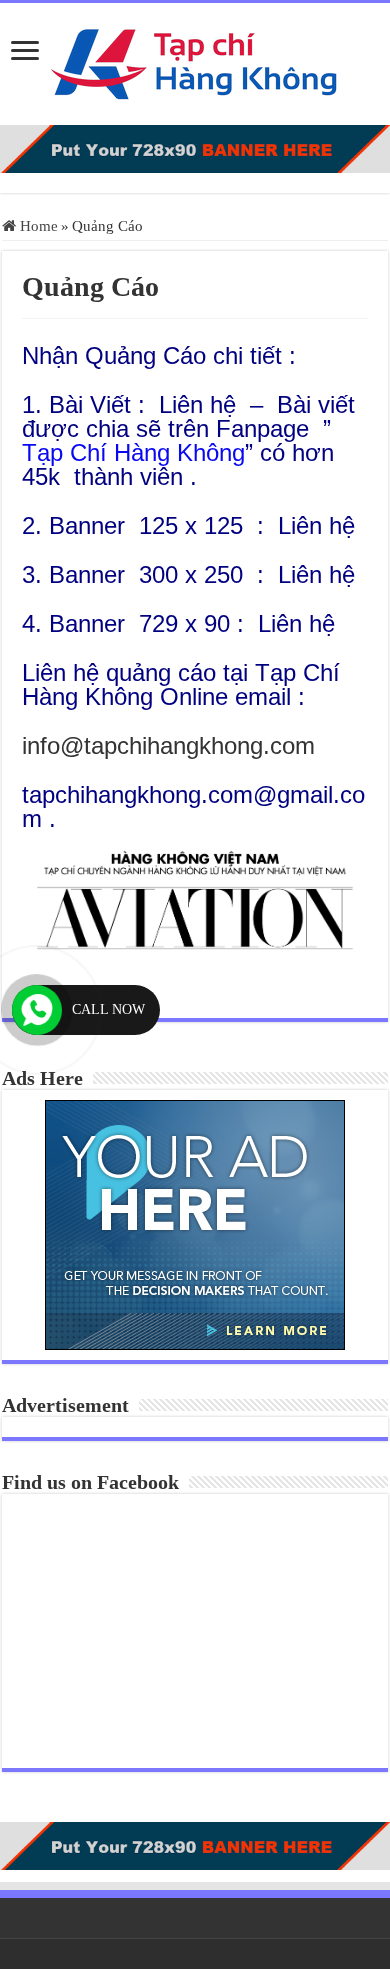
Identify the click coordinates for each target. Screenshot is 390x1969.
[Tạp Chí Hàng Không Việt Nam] (195, 59)
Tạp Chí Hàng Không (133, 452)
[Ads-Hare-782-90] (195, 147)
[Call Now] (37, 1010)
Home (37, 226)
